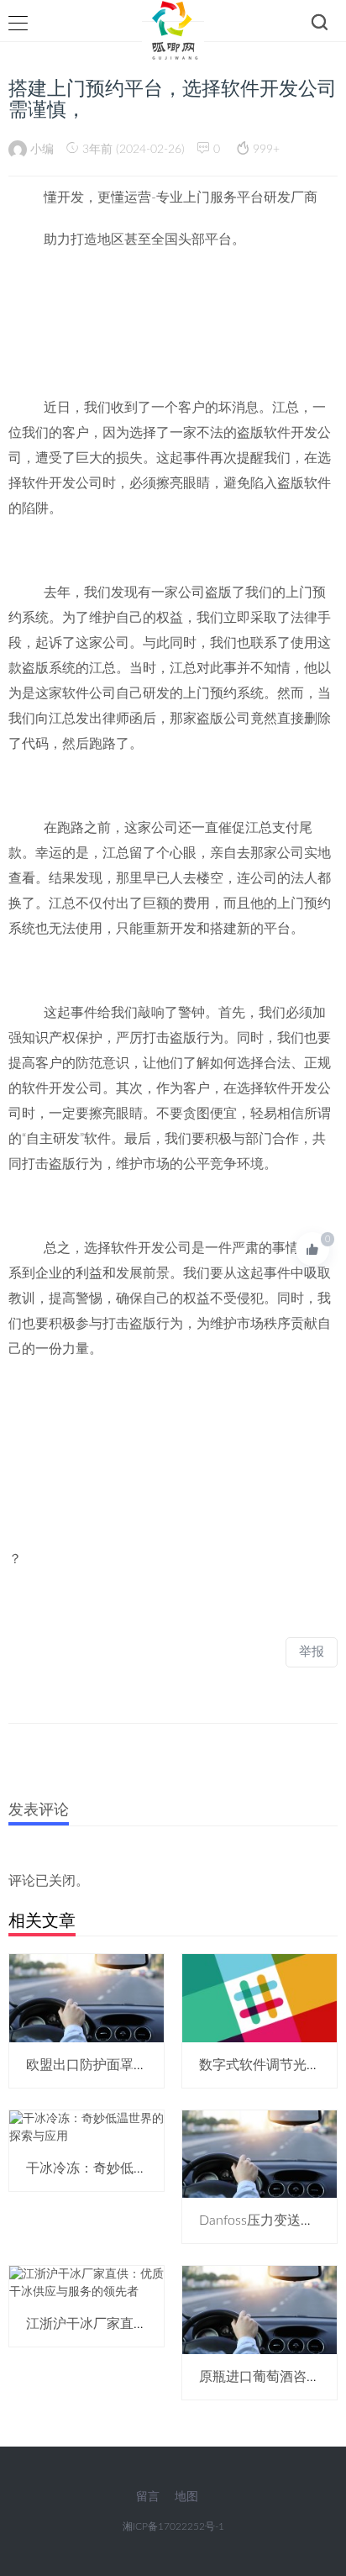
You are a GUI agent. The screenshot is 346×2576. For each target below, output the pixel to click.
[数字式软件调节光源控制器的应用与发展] (259, 1998)
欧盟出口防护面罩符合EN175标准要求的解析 (160, 2065)
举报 (312, 1652)
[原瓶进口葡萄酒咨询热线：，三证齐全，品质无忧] (259, 2310)
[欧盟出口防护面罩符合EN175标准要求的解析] (86, 1998)
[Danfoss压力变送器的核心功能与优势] (259, 2154)
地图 (186, 2497)
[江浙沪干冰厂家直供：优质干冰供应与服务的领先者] (86, 2284)
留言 (148, 2497)
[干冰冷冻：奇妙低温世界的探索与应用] (86, 2127)
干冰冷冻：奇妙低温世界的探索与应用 (140, 2168)
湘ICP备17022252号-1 (173, 2526)
